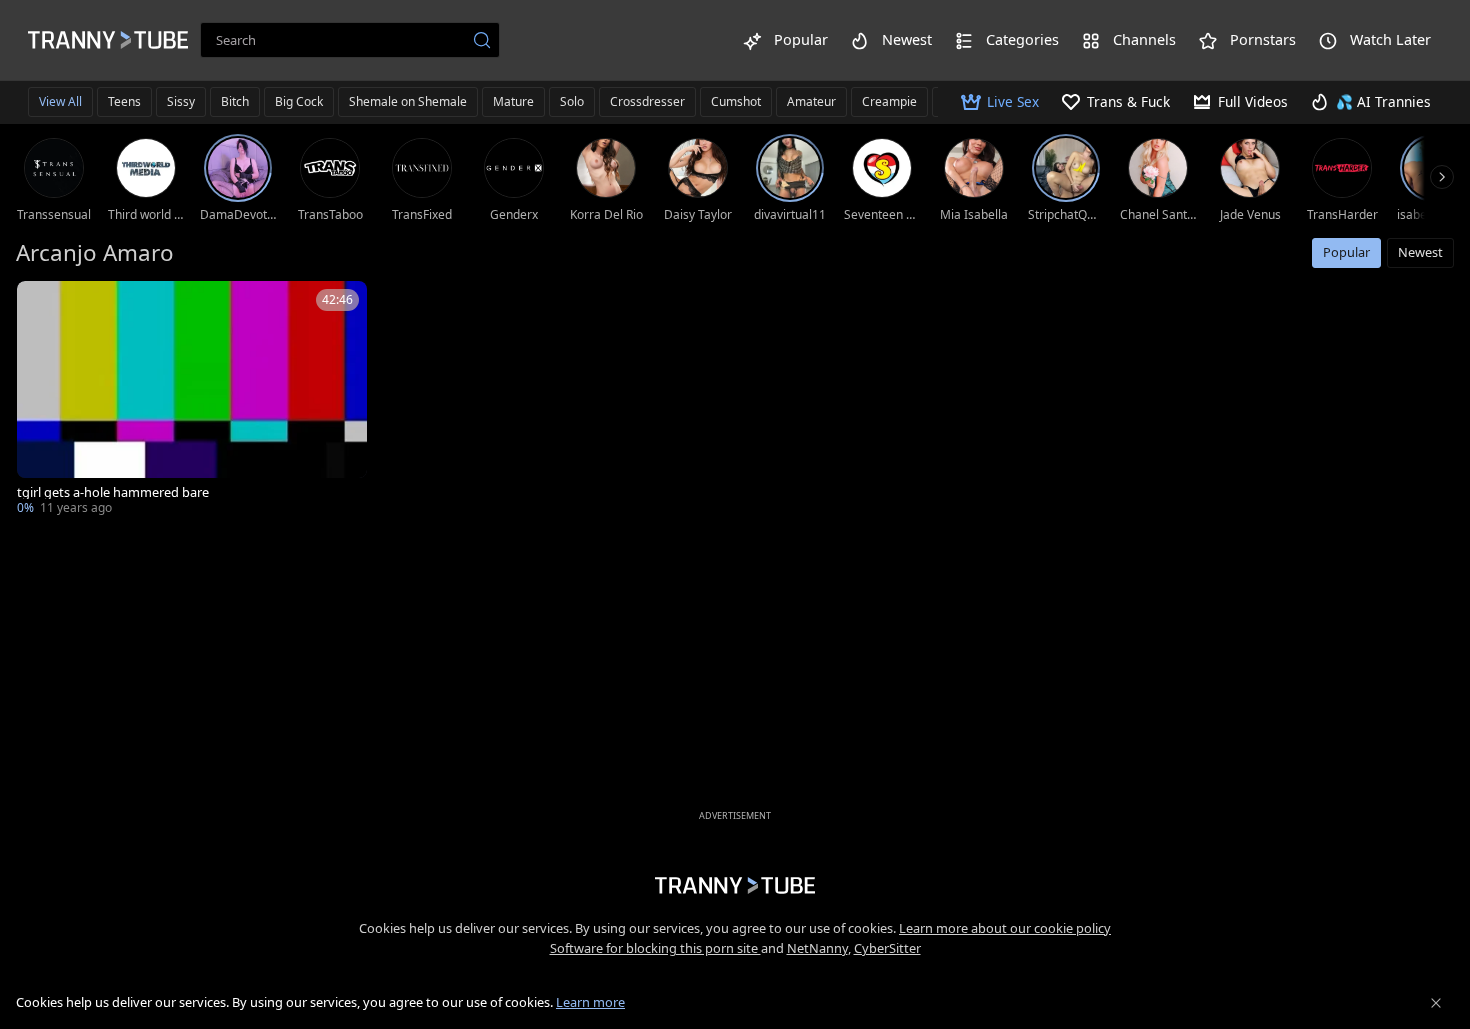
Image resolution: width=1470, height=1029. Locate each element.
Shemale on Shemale (408, 101)
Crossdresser (647, 101)
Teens (124, 101)
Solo (572, 101)
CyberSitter (887, 948)
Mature (513, 101)
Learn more (590, 1002)
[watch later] (41, 305)
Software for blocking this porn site (655, 948)
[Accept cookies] (1436, 1003)
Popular (1346, 252)
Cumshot (736, 101)
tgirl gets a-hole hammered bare (113, 492)
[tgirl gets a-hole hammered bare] (192, 400)
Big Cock (299, 101)
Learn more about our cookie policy (1005, 928)
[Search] (482, 40)
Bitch (235, 101)
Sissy (181, 101)
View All (60, 101)
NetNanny (817, 948)
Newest (1420, 252)
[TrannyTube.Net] (108, 40)
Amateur (811, 101)
